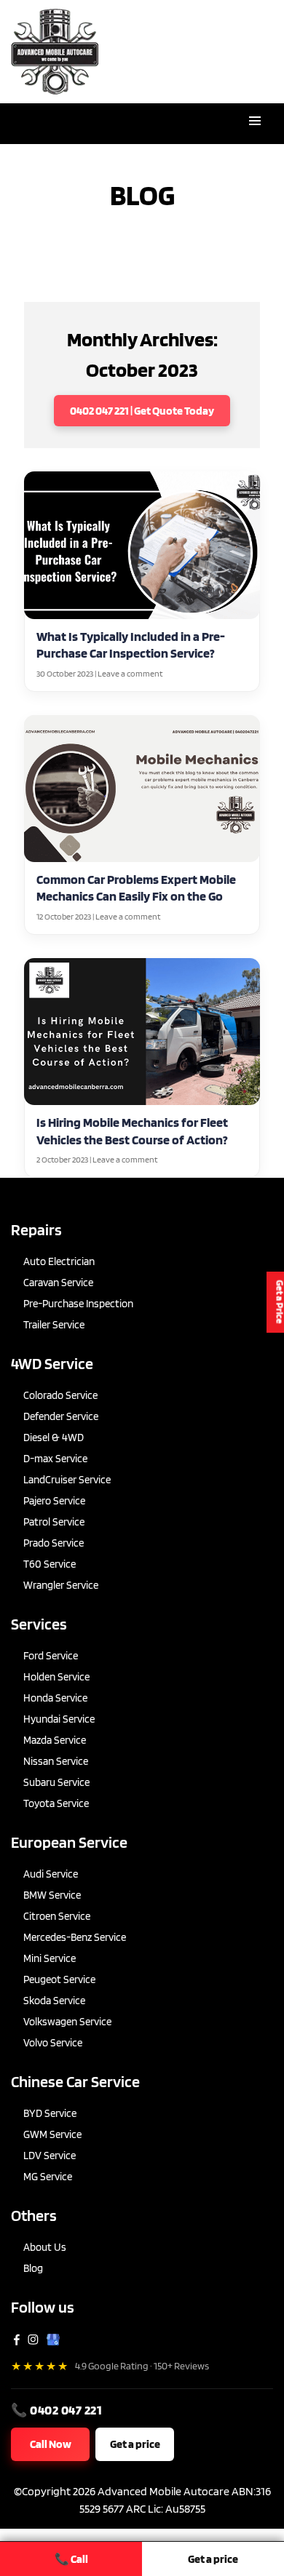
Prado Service (54, 1543)
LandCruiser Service (67, 1480)
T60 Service (50, 1564)
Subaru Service (56, 1782)
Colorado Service (60, 1395)
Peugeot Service (59, 1979)
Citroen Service (57, 1916)
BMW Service (52, 1895)
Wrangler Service (61, 1585)
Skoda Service (54, 2001)
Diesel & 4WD (54, 1437)
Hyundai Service (59, 1719)
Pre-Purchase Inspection (78, 1304)
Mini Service (50, 1958)
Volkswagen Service (67, 2022)
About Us (45, 2247)
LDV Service (50, 2156)
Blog (33, 2268)
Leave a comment (130, 673)
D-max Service (55, 1459)
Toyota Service (56, 1803)
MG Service (48, 2177)
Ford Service (51, 1656)
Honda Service (55, 1698)
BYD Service (50, 2113)
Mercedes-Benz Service (75, 1937)
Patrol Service (54, 1522)
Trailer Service (54, 1325)
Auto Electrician (59, 1261)
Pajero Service (54, 1501)
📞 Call (71, 2559)
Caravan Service (58, 1283)
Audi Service (51, 1874)
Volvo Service (53, 2043)
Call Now (51, 2444)
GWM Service (52, 2134)
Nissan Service (56, 1761)
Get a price (135, 2444)
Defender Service (61, 1416)
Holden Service (56, 1677)
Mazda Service (55, 1740)
